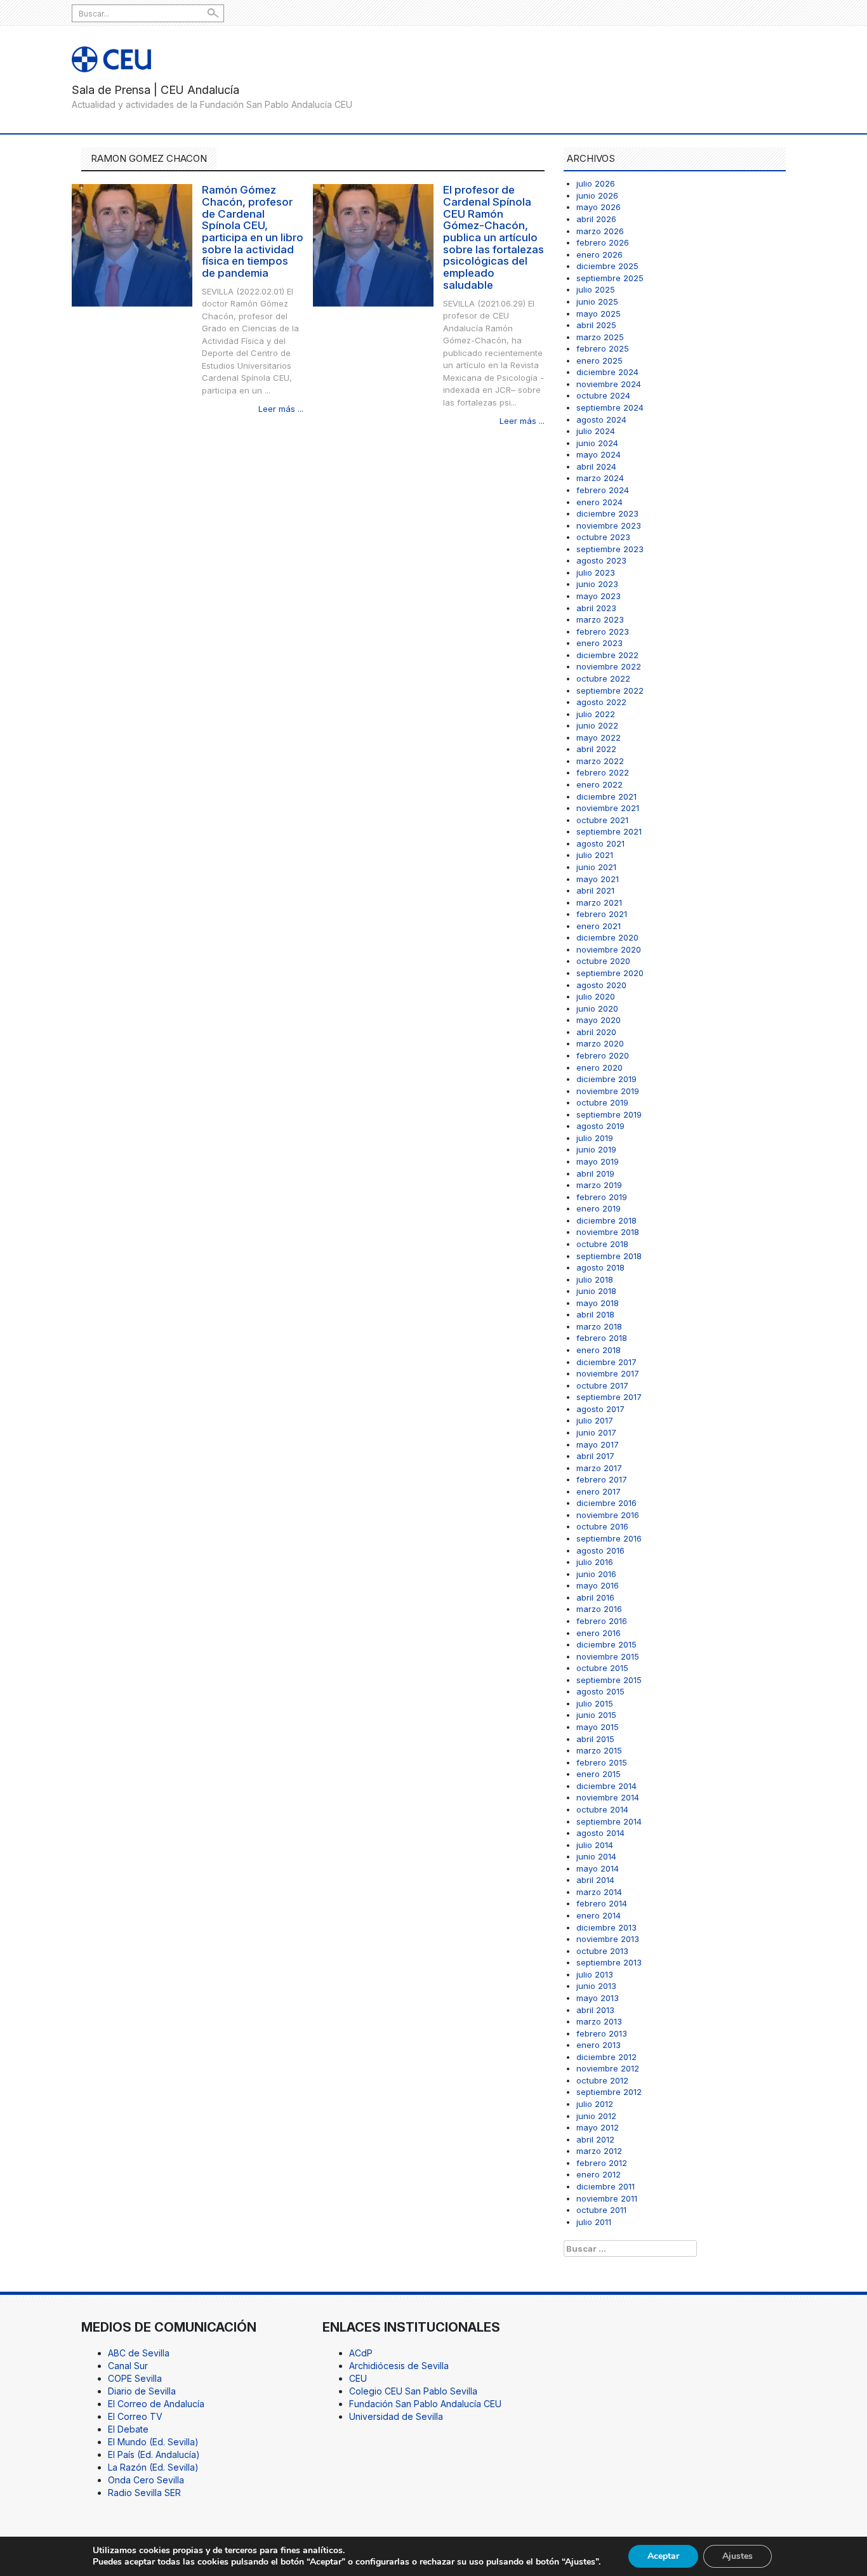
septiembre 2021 (609, 831)
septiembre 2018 (609, 1256)
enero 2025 (599, 360)
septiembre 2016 (609, 1538)
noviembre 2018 (608, 1232)
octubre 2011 (601, 2210)
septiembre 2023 (610, 549)
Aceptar (663, 2556)
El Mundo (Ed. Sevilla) (153, 2442)
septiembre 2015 (609, 1680)
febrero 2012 (602, 2163)
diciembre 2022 (607, 655)
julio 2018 (595, 1279)
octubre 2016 (602, 1526)
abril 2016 (595, 1597)
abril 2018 (595, 1314)
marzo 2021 (599, 902)
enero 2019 (599, 1208)
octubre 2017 (602, 1385)
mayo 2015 (598, 1727)
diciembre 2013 (606, 1927)
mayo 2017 (598, 1444)
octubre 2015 (602, 1668)
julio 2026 (596, 183)
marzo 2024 (600, 478)
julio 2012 (595, 2104)
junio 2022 (597, 725)
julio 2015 (595, 1703)
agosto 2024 (601, 419)
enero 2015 (599, 1774)
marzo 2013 (599, 2021)
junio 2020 (597, 1008)
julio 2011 (594, 2222)
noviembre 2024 (609, 384)
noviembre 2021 (608, 808)
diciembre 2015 (606, 1644)
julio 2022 (596, 714)
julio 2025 (596, 289)
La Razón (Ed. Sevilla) (153, 2467)
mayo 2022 (599, 737)
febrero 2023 (603, 631)
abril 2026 (596, 219)
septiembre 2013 (609, 1962)
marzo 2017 (599, 1468)
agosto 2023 (601, 560)
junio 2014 (596, 1856)
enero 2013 (599, 2045)
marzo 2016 (599, 1609)
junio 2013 (596, 1986)
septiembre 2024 (610, 407)
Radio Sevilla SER (144, 2493)
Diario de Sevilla (142, 2391)
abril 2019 (595, 1173)
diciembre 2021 (606, 796)
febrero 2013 (602, 2033)
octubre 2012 (602, 2080)
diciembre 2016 (606, 1503)
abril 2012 (595, 2139)
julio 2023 (596, 572)
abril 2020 (596, 1032)
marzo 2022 (600, 761)
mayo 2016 (598, 1585)
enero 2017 (599, 1491)
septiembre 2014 (609, 1821)
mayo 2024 (599, 454)
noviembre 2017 (608, 1373)
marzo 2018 (599, 1326)
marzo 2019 (599, 1185)
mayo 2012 (598, 2127)
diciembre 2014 (606, 1786)
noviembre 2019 (608, 1091)
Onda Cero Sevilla (146, 2480)
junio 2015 (596, 1715)
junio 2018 (596, 1291)
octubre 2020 (603, 961)
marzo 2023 (600, 619)
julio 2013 (595, 1974)
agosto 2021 (600, 843)
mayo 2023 (599, 596)
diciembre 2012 (606, 2057)
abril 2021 (595, 890)
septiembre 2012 (609, 2092)
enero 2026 (599, 254)
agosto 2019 (600, 1126)
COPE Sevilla (135, 2378)
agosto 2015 (600, 1691)
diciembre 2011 (606, 2186)
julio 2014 (595, 1845)
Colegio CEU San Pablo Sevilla (413, 2391)
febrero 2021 (602, 914)
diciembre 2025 (607, 266)
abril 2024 (596, 466)
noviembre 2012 (608, 2068)
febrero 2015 (602, 1762)
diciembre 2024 (607, 372)
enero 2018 (599, 1350)
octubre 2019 (602, 1102)
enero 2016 (599, 1633)
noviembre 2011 (607, 2198)
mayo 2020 (599, 1020)
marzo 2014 (599, 1892)
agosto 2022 (601, 702)
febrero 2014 (602, 1903)
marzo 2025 (600, 337)
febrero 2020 (603, 1055)
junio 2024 (597, 443)
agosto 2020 (601, 985)
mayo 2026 (599, 207)
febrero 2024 (603, 490)
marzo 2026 (600, 231)
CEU (358, 2378)
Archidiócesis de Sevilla (399, 2366)
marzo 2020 (600, 1043)
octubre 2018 (602, 1244)
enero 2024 (599, 502)
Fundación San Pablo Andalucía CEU (425, 2404)
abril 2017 (595, 1456)
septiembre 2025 (610, 278)
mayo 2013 (598, 1998)
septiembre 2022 (610, 690)
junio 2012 (596, 2116)
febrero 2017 (602, 1479)
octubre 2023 (603, 537)
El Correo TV (135, 2416)
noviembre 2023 (609, 525)
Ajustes (738, 2556)
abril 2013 (595, 2010)
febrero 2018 (602, 1338)
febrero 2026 (603, 242)
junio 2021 (596, 867)
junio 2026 (597, 195)
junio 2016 (596, 1574)
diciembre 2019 (606, 1079)
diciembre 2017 (606, 1362)
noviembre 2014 (608, 1797)
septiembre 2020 (610, 973)
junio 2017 (596, 1432)
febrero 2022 (603, 772)
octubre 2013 (602, 1951)
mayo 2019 (598, 1161)
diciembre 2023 (607, 513)
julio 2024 (596, 431)
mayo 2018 (598, 1303)
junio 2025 (597, 301)
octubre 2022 (603, 678)
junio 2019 (596, 1149)
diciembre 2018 (606, 1220)
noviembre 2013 (608, 1939)
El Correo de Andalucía (156, 2404)
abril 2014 (595, 1880)
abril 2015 (595, 1739)
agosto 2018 (600, 1267)
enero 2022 (599, 784)
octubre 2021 (602, 820)
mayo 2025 (599, 314)
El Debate (128, 2429)
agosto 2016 (600, 1550)
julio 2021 (595, 855)
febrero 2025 (603, 348)
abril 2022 (596, 749)
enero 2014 (599, 1915)
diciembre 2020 (607, 937)
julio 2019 (595, 1138)
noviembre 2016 (608, 1515)
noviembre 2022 (609, 666)
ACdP (361, 2353)
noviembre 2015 (608, 1656)
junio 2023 (597, 584)
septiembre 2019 (609, 1114)
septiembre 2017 (609, 1397)
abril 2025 (596, 325)
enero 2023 (599, 643)
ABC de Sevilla (139, 2353)
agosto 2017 (600, 1409)
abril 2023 (596, 608)
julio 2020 (596, 996)
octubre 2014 (602, 1809)
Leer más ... (281, 409)
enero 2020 (599, 1067)
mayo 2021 (598, 879)
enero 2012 (599, 2174)
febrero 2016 (602, 1621)
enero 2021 (599, 926)
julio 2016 (595, 1562)
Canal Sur (128, 2366)
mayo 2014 (598, 1868)
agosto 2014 (600, 1833)
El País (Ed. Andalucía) (154, 2454)
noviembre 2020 (609, 949)
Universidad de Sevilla (396, 2416)
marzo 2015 (599, 1750)
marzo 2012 (599, 2151)
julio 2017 (595, 1420)
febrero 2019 (602, 1197)
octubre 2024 (603, 395)
